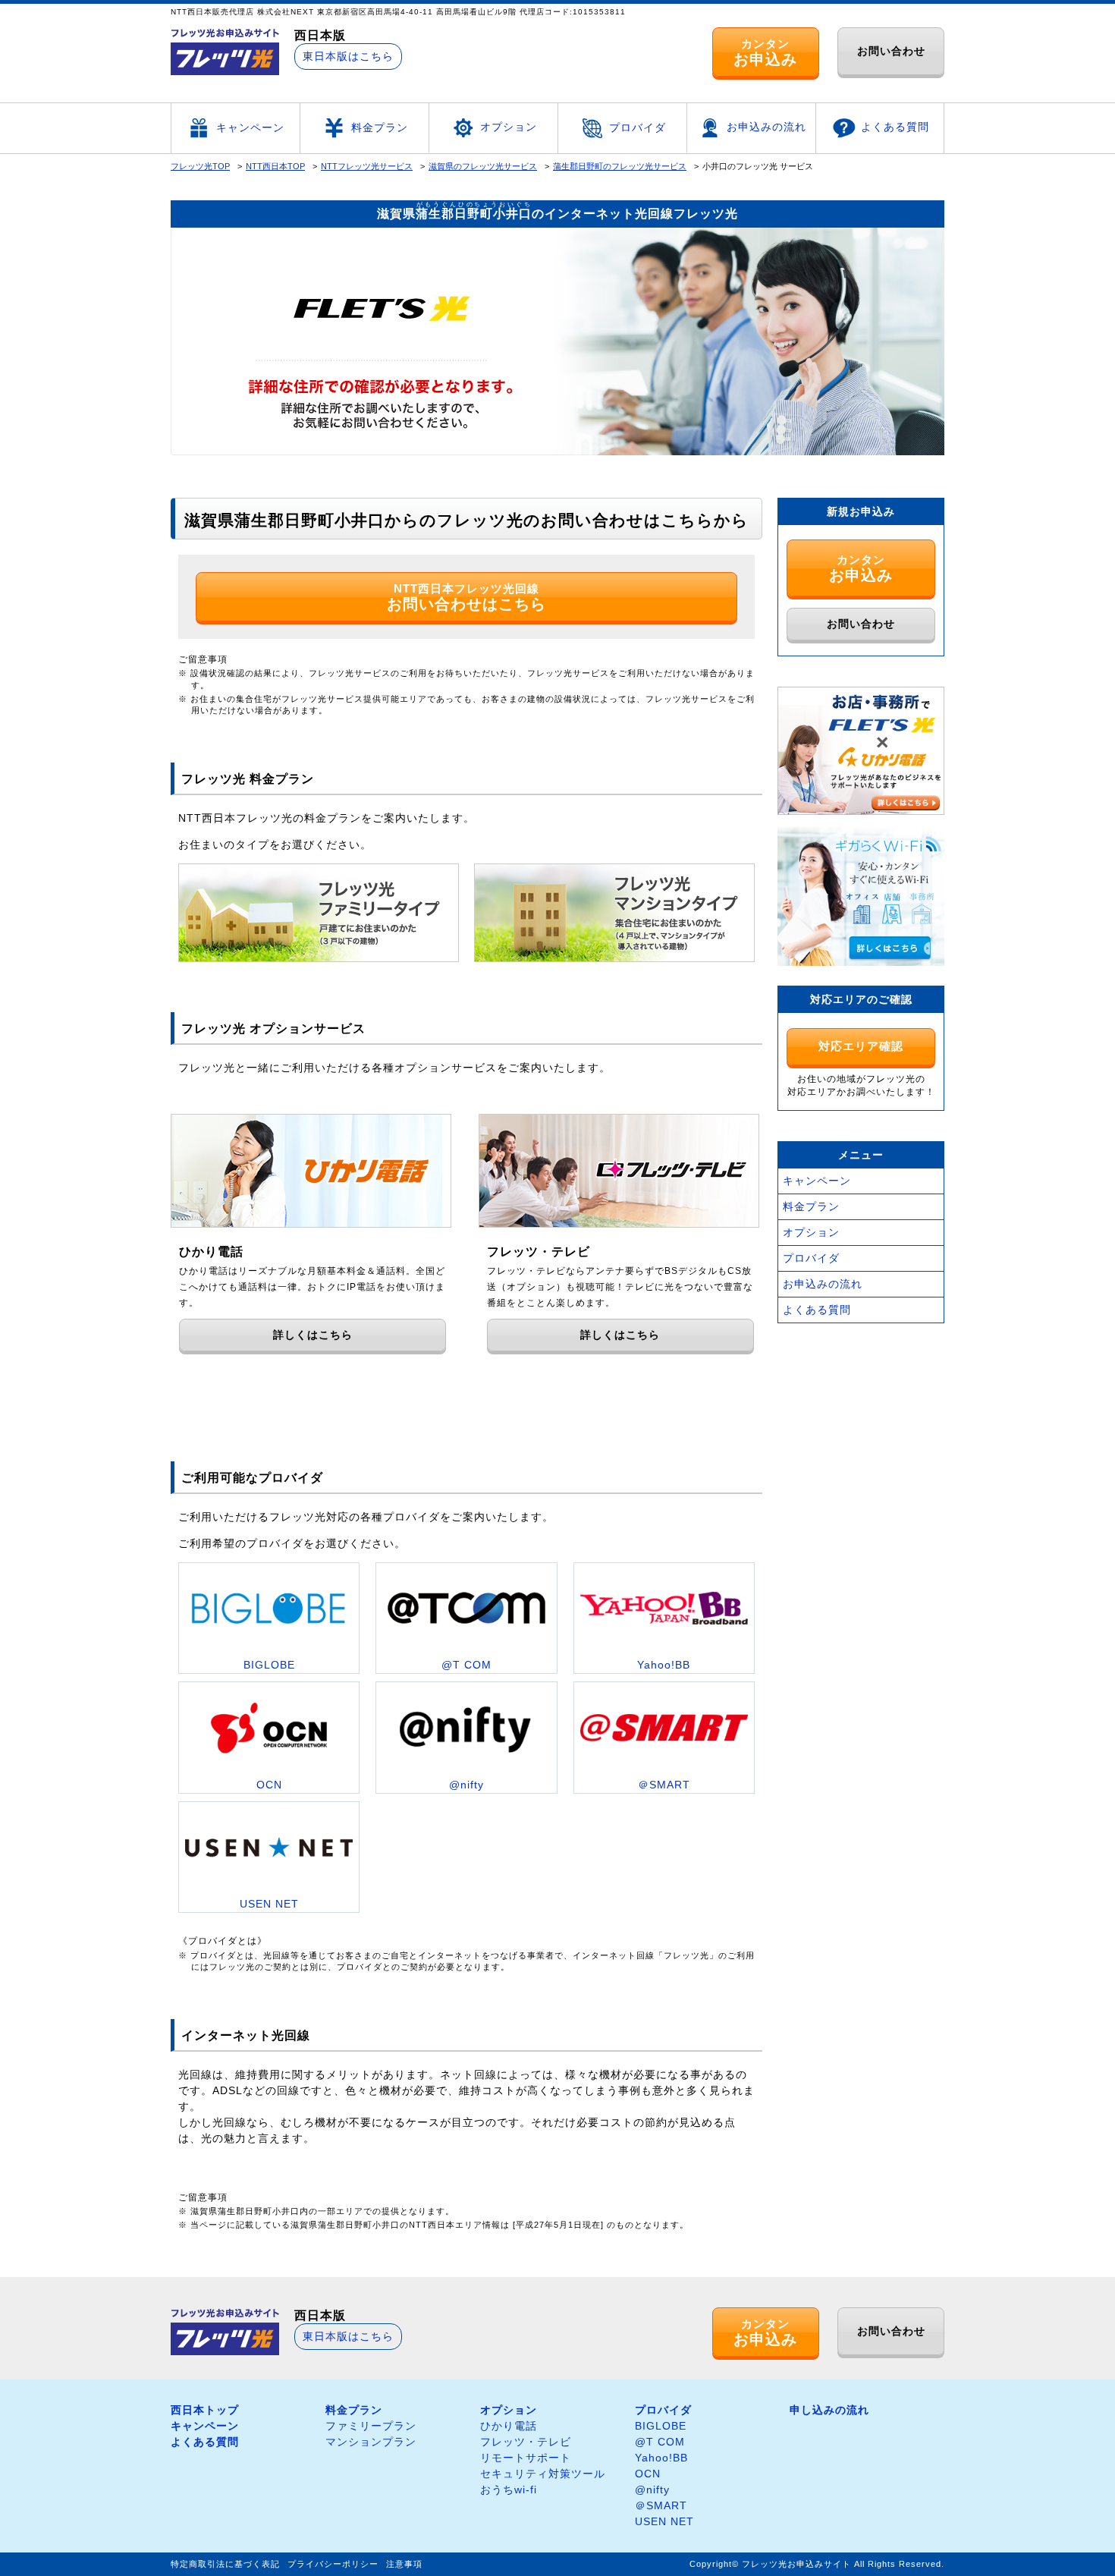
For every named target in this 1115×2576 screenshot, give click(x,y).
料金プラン (380, 127)
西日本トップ (205, 2410)
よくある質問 (895, 127)
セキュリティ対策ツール (543, 2474)
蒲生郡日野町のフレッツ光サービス (620, 166)
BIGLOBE (661, 2426)
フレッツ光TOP (200, 166)
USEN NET (664, 2521)
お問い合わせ (891, 51)
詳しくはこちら (313, 1335)
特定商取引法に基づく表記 (225, 2564)
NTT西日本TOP (275, 166)
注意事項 (404, 2564)
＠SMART (661, 2505)
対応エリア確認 (861, 1046)
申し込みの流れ (829, 2410)
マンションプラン (371, 2442)
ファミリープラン (371, 2426)
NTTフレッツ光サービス (367, 166)
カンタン (765, 52)
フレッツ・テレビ (526, 2442)
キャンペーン (250, 127)
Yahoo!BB (661, 2458)
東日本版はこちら (348, 56)
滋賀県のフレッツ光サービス (483, 166)
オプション (509, 127)
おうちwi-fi (509, 2490)
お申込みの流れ (766, 127)
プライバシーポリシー (333, 2564)
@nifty (652, 2490)
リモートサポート (526, 2458)
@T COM (660, 2442)
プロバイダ (638, 127)
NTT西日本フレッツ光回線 (466, 597)
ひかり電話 (509, 2426)
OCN (648, 2474)
